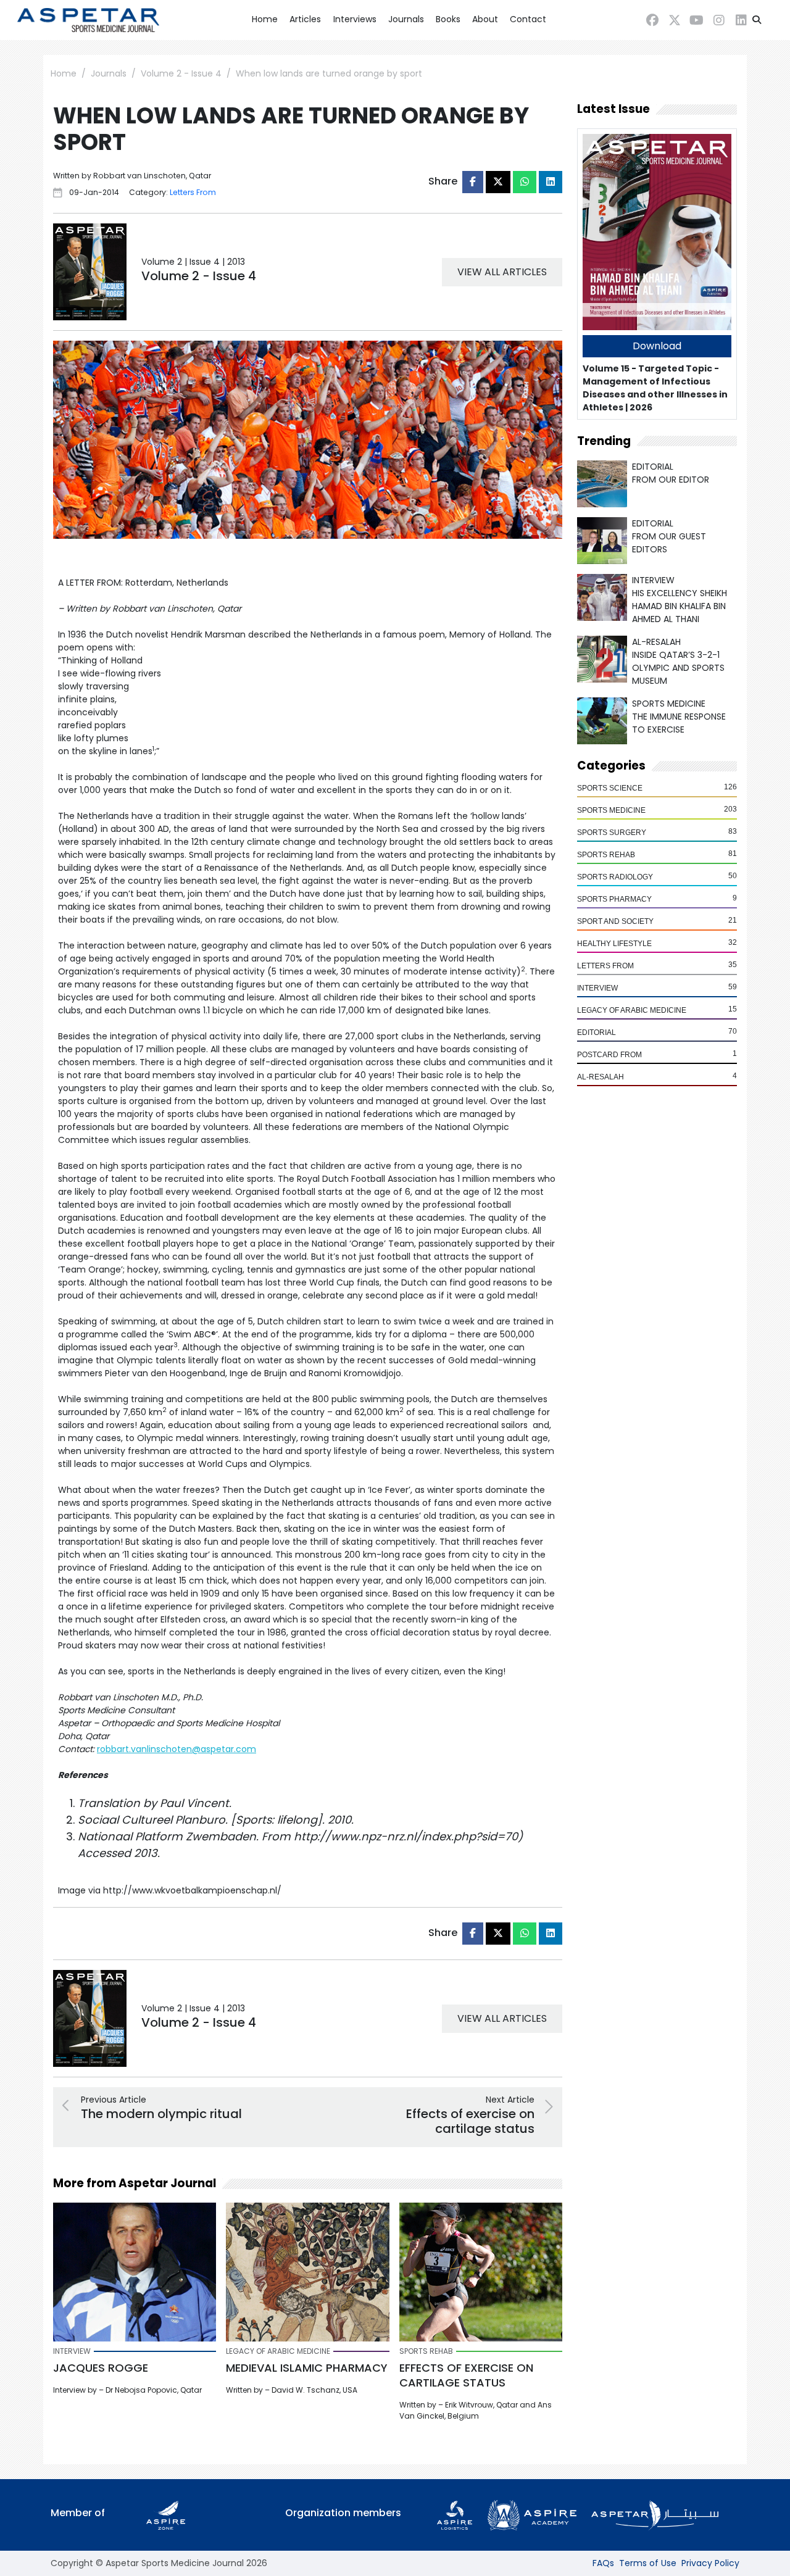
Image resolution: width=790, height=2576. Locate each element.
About (485, 19)
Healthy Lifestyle (614, 944)
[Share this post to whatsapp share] (525, 182)
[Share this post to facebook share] (473, 182)
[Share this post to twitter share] (498, 182)
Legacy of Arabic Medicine (632, 1010)
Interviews (355, 19)
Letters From (605, 966)
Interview (597, 988)
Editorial (597, 1032)
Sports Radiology (615, 877)
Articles (305, 19)
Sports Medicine (611, 810)
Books (448, 19)
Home (265, 19)
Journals (406, 19)
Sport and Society (615, 921)
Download (657, 346)
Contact (528, 19)
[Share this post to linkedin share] (551, 182)
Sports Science (610, 788)
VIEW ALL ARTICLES (502, 272)
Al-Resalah (601, 1077)
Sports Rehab (606, 855)
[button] (757, 20)
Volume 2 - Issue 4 (181, 73)
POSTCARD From (609, 1055)
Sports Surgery (612, 833)
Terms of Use (648, 2563)
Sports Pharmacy (614, 899)
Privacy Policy (710, 2563)
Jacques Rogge (101, 2368)
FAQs (603, 2563)
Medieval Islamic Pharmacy (307, 2368)
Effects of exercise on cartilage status (466, 2375)
